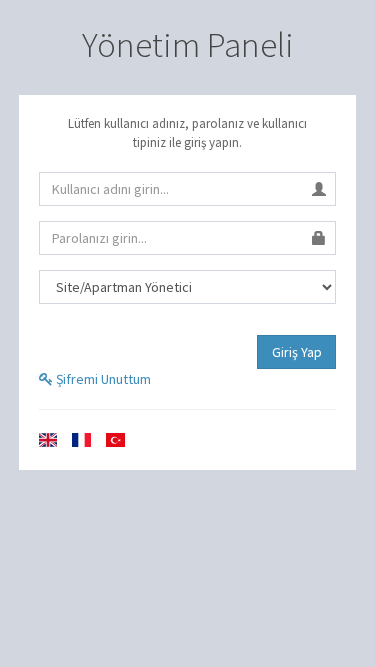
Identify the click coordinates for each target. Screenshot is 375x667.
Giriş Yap (297, 352)
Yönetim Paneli (188, 45)
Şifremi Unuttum (102, 379)
